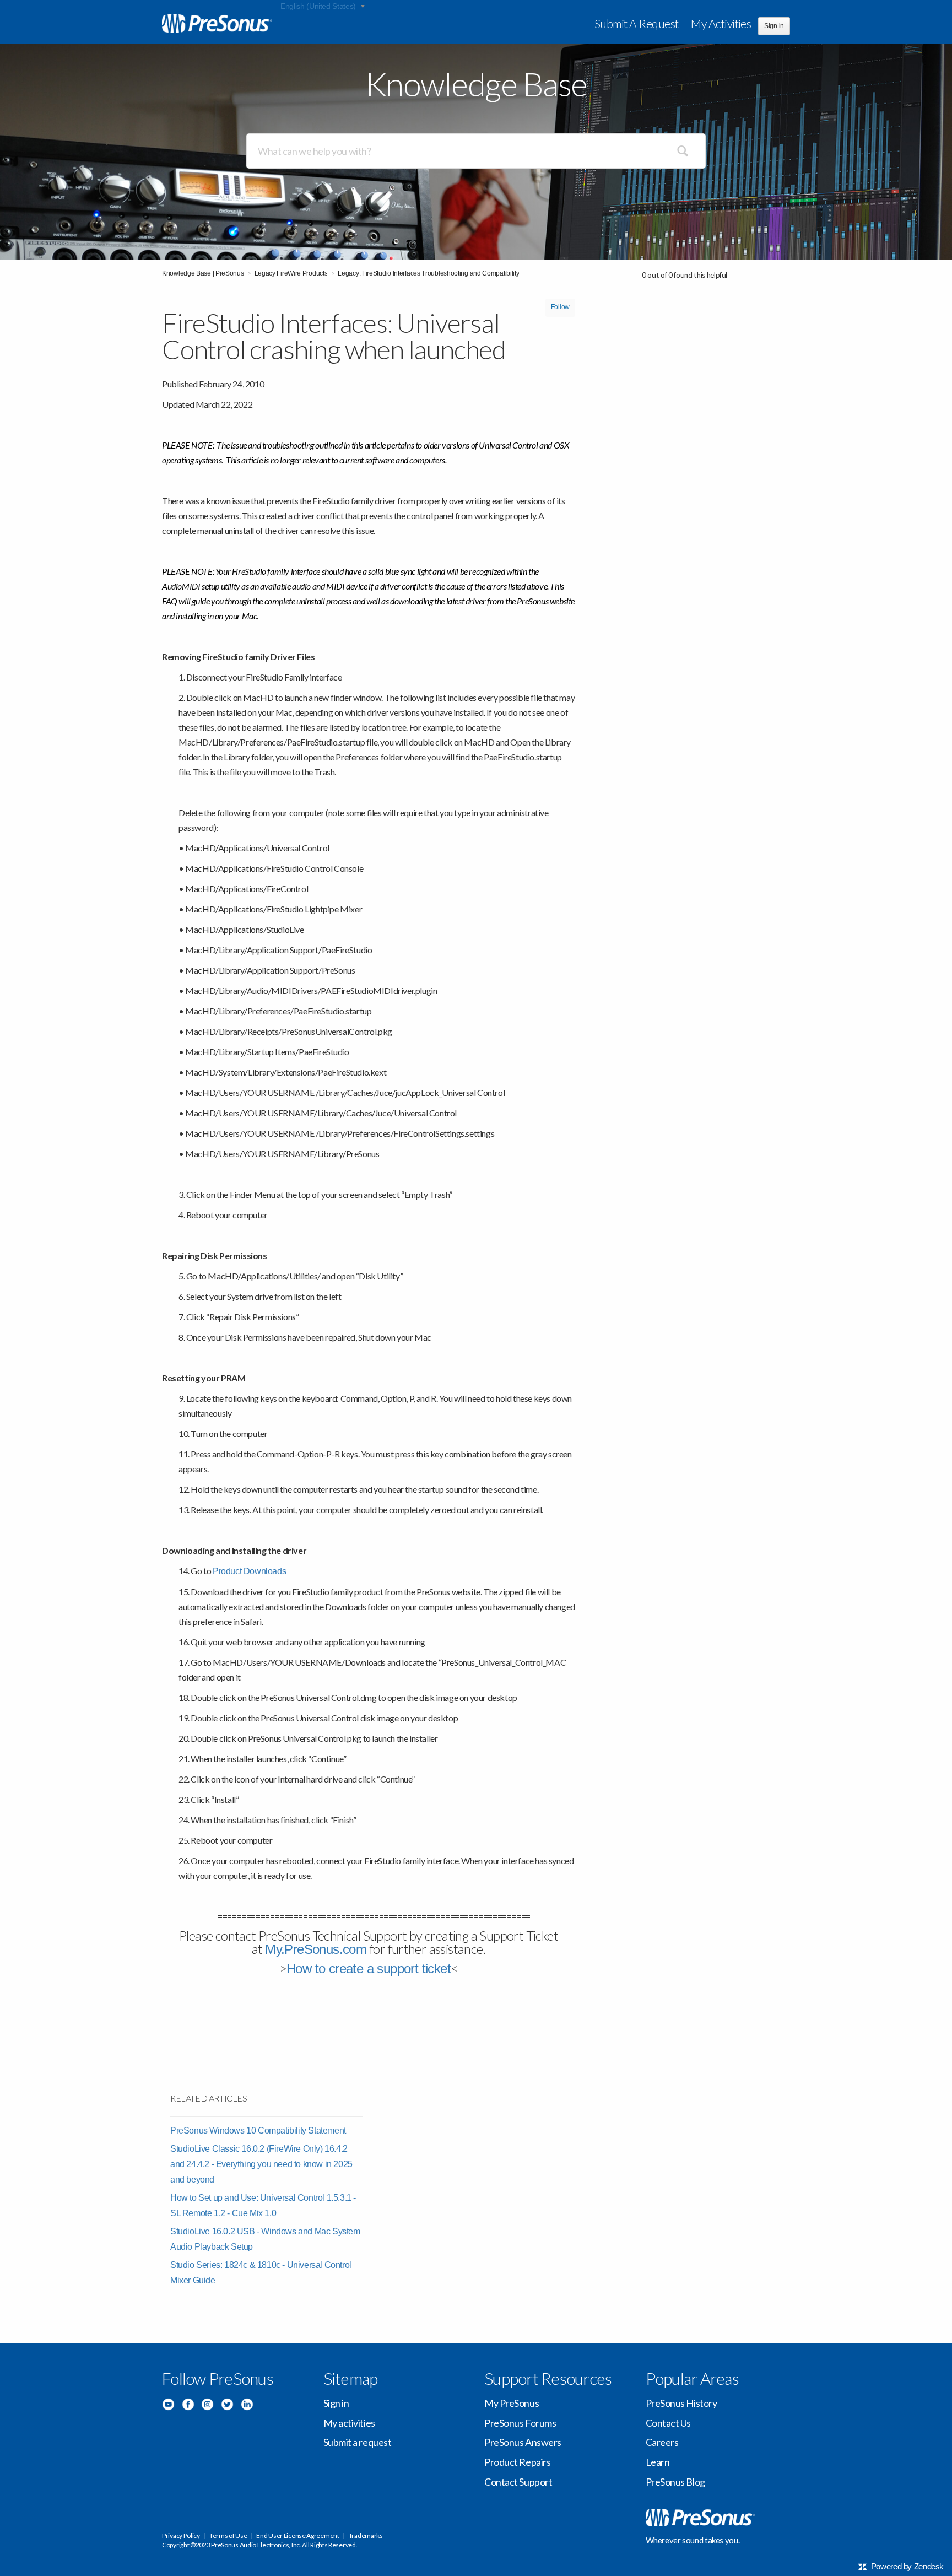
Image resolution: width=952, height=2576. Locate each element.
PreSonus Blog (675, 2482)
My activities (721, 23)
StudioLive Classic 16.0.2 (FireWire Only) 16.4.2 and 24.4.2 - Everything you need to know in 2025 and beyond (261, 2164)
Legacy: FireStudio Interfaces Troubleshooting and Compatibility (428, 273)
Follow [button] (560, 307)
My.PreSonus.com (316, 1949)
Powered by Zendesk (907, 2566)
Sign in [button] (774, 26)
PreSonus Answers (523, 2442)
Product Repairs (517, 2462)
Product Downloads (249, 1571)
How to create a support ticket (369, 1969)
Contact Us (669, 2423)
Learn (658, 2462)
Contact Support (518, 2482)
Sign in (336, 2403)
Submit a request (637, 23)
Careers (662, 2442)
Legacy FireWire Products (291, 273)
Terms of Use (228, 2536)
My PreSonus (512, 2403)
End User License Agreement (297, 2536)
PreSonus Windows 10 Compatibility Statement (258, 2131)
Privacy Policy (181, 2536)
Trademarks (366, 2536)
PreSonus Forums (520, 2423)
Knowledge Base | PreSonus (203, 273)
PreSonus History (681, 2403)
